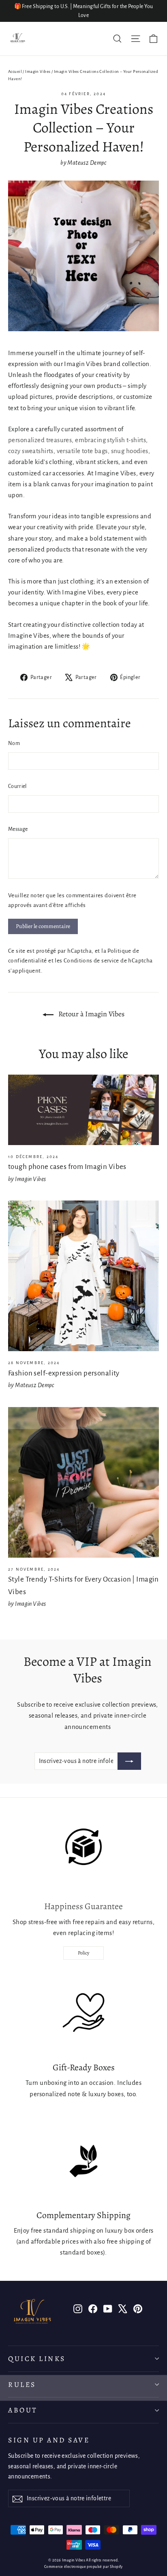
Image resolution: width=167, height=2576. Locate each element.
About (23, 2410)
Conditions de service (91, 961)
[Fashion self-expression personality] (83, 1276)
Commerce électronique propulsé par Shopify (83, 2567)
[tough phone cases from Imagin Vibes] (83, 1110)
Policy (83, 1953)
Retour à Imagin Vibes (91, 1014)
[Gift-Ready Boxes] (83, 2013)
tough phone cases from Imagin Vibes (67, 1167)
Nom (14, 743)
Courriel (17, 786)
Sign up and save (49, 2440)
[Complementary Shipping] (83, 2161)
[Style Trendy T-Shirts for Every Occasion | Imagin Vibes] (83, 1482)
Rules (22, 2384)
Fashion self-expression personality (64, 1373)
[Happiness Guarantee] (83, 1852)
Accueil (15, 71)
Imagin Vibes (38, 71)
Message (18, 829)
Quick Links (37, 2359)
